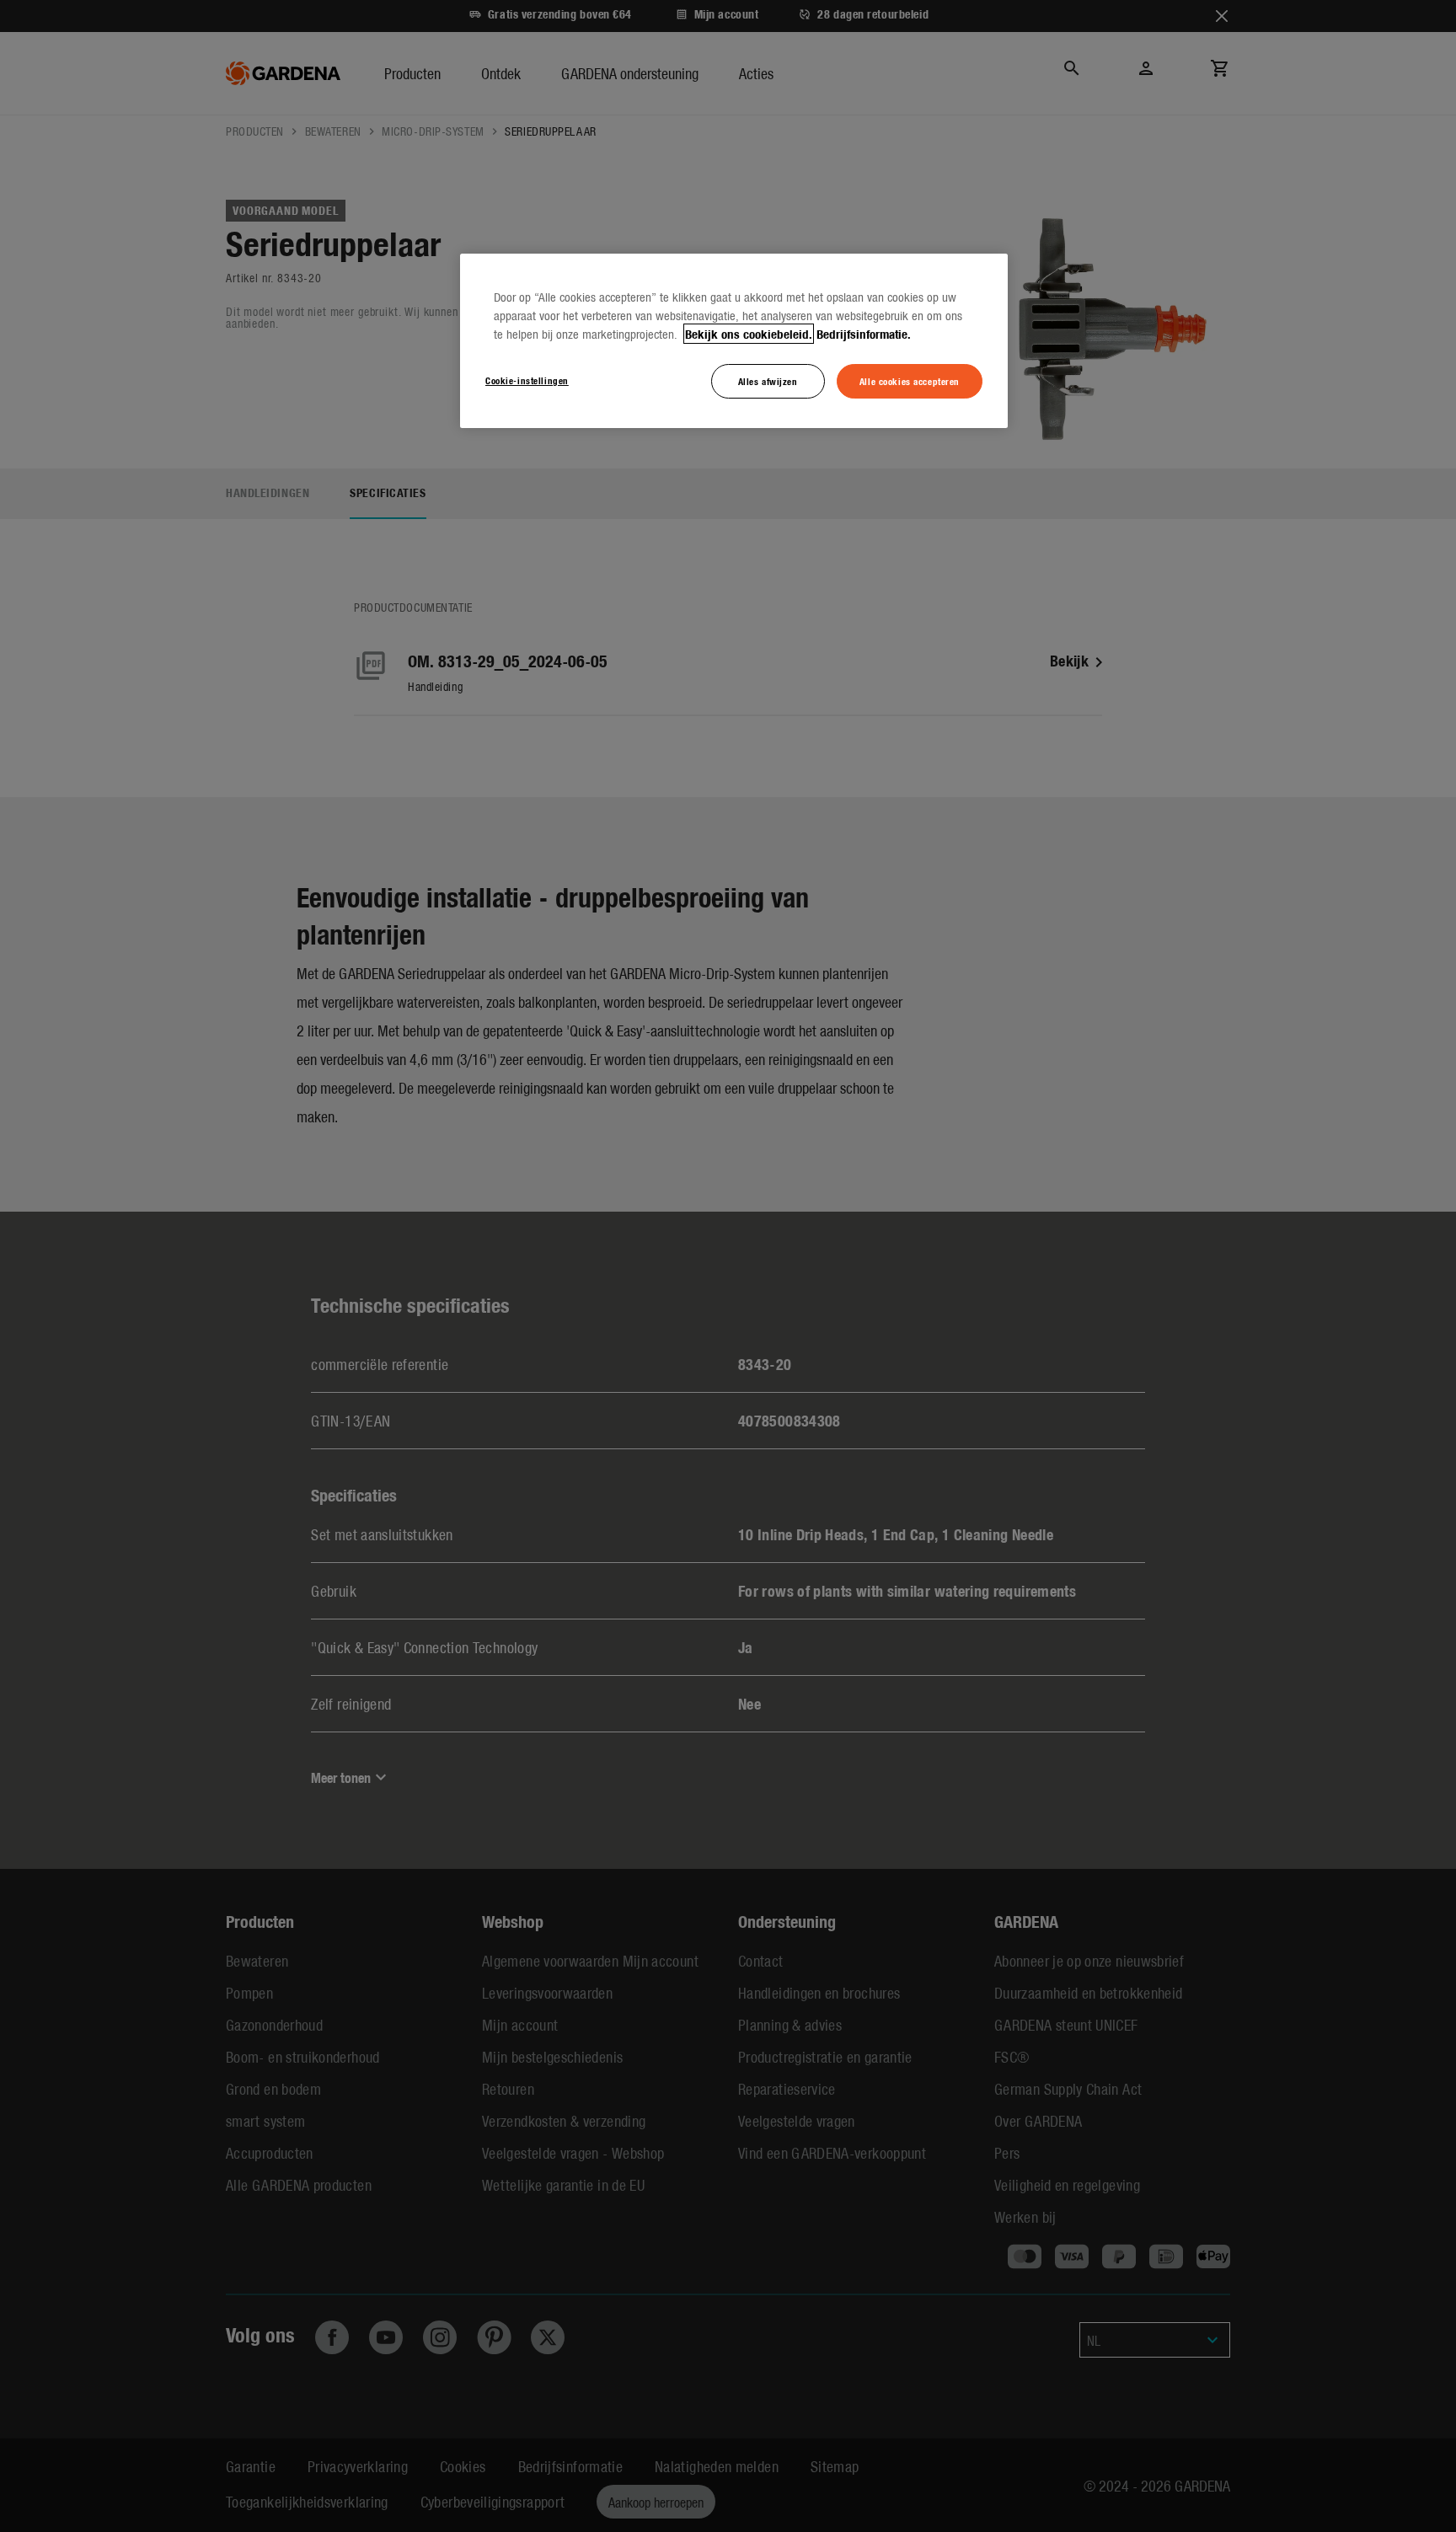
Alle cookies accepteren (910, 381)
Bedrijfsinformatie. (864, 334)
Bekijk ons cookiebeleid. (749, 334)
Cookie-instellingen (527, 380)
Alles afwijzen (768, 381)
